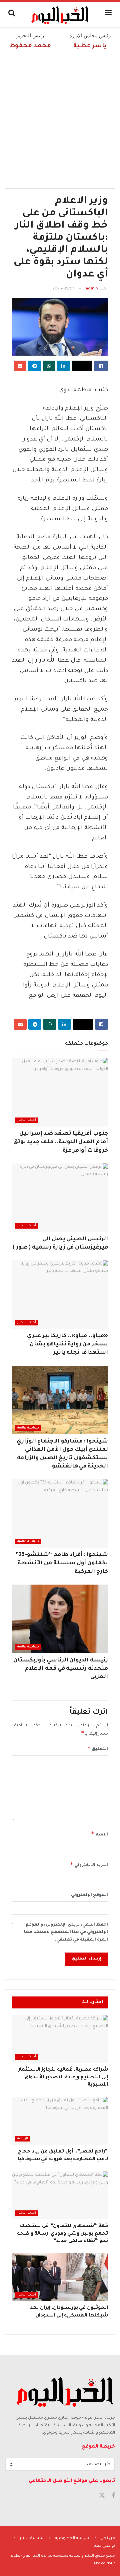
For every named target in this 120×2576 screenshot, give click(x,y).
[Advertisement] (60, 118)
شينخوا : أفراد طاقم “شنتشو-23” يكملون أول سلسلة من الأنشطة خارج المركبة (62, 1563)
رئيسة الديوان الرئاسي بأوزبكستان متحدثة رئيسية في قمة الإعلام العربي (61, 1669)
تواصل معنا (104, 2546)
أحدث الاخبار (27, 1120)
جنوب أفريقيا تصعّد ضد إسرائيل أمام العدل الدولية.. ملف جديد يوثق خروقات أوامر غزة (61, 1142)
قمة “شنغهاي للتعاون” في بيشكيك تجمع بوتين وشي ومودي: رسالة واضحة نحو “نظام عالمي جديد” (62, 2234)
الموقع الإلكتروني (89, 1895)
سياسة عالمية (28, 1428)
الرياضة (23, 2139)
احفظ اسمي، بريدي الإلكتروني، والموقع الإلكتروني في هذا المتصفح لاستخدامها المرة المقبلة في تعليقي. (66, 1932)
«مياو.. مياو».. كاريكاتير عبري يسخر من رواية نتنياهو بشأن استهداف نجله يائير (67, 1344)
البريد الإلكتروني (89, 1864)
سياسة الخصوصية (72, 2539)
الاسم (99, 1834)
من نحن (108, 2539)
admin (92, 289)
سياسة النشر (31, 2539)
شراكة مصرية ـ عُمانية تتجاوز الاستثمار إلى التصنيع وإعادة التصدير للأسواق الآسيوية (63, 2077)
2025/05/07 (63, 289)
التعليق (98, 1748)
